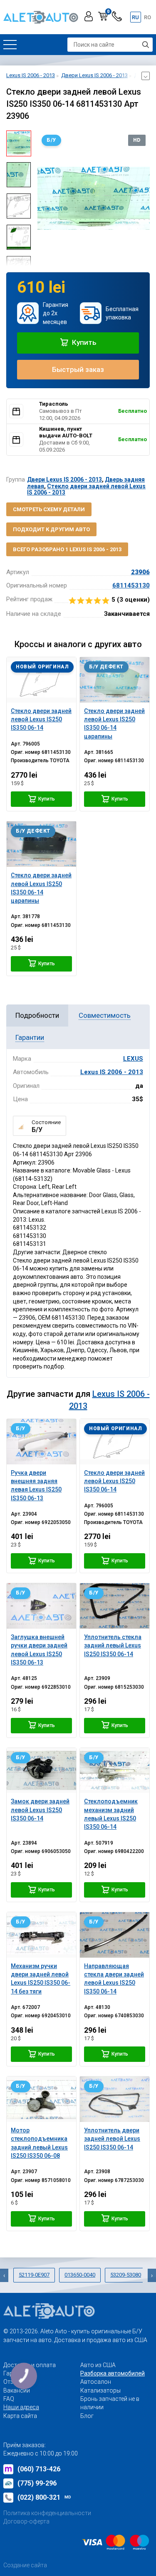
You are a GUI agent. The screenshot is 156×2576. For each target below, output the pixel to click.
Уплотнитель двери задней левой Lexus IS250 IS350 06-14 (112, 2139)
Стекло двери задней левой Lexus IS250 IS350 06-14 (114, 1481)
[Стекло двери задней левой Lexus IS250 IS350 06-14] (41, 680)
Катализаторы (100, 2390)
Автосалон (96, 2382)
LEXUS (133, 1059)
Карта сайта (20, 2416)
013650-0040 (80, 2275)
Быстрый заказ (78, 369)
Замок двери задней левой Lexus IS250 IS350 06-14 (40, 1810)
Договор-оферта (26, 2521)
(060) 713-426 (39, 2469)
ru (135, 17)
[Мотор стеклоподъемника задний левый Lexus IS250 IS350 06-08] (41, 2099)
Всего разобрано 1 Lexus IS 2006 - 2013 (67, 549)
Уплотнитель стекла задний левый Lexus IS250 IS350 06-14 (113, 1646)
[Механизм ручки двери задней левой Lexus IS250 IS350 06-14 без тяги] (41, 1935)
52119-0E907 (34, 2275)
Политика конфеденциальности (47, 2513)
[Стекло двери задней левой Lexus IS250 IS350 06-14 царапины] (115, 680)
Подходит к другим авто (51, 529)
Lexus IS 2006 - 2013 (112, 1072)
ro (147, 17)
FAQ (9, 2399)
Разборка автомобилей (113, 2373)
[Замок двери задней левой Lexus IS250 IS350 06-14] (41, 1771)
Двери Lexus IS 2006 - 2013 (64, 480)
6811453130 (131, 585)
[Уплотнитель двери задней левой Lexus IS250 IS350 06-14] (115, 2099)
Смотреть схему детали (49, 509)
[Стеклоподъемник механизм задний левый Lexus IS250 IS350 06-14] (115, 1771)
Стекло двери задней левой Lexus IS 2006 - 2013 (86, 489)
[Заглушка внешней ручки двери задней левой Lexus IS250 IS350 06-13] (41, 1606)
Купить (83, 342)
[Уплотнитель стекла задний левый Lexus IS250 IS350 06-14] (115, 1606)
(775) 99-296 (37, 2483)
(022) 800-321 (44, 2497)
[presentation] (44, 198)
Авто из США (98, 2365)
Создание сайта (25, 2565)
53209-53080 (126, 2275)
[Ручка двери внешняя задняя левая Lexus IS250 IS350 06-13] (41, 1442)
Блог (87, 2416)
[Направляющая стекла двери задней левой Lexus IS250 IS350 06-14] (115, 1935)
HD (137, 140)
